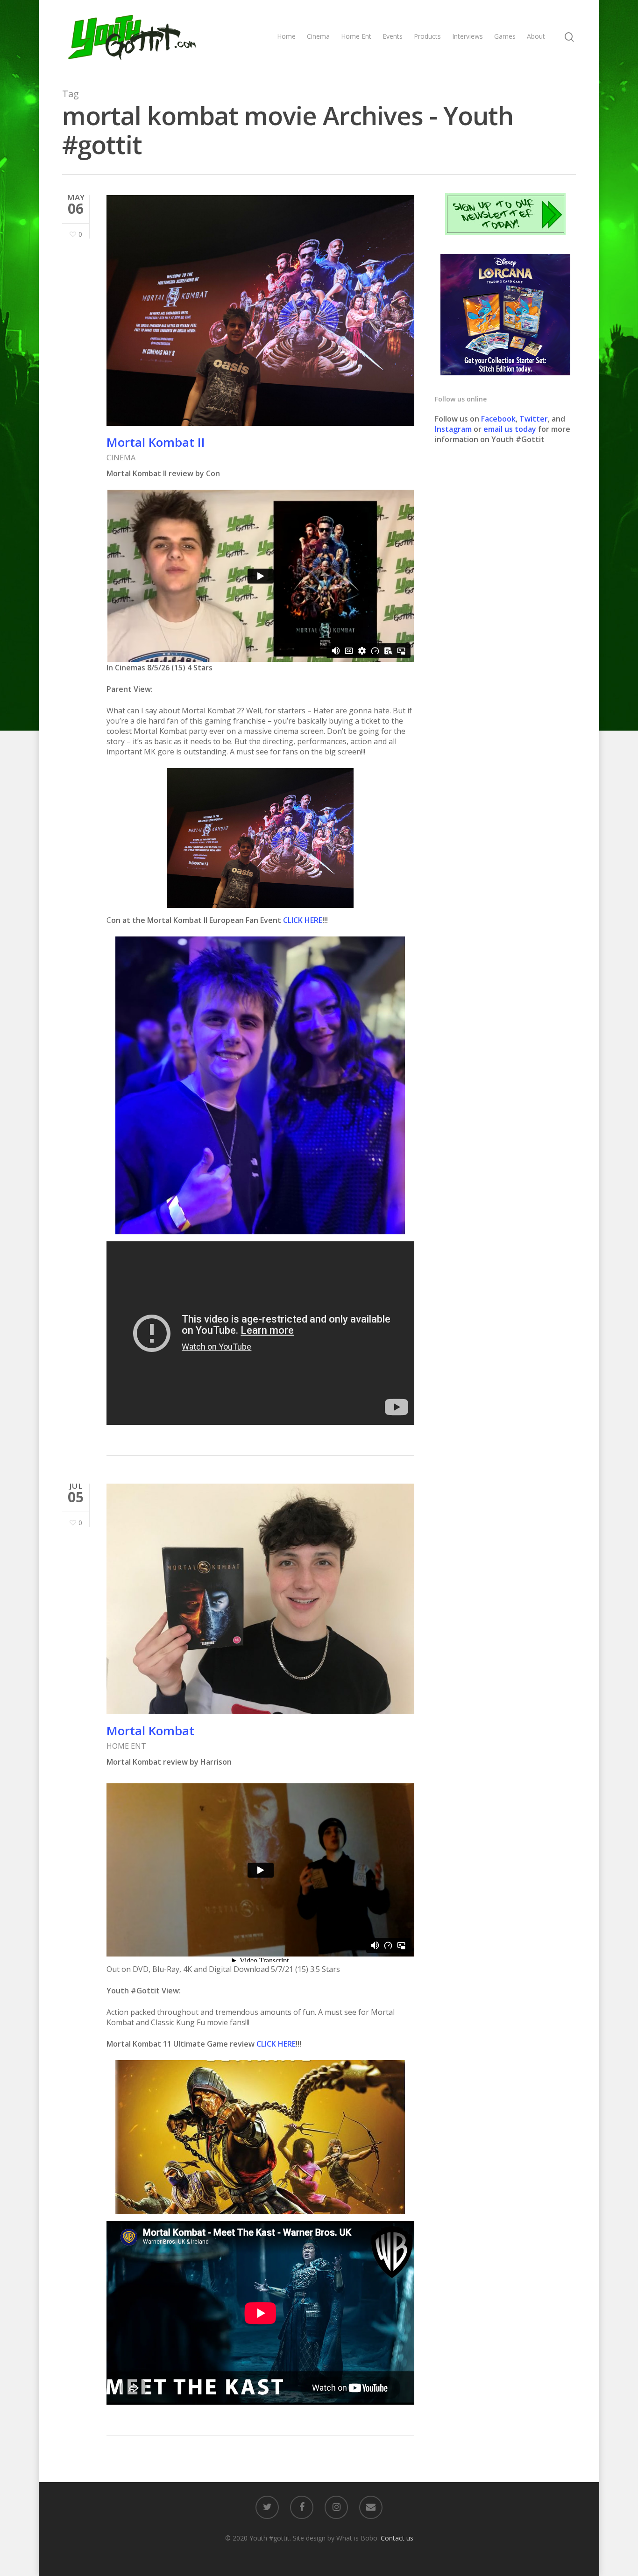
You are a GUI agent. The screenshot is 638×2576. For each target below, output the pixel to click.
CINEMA (121, 457)
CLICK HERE (303, 920)
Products (427, 36)
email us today (510, 429)
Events (393, 36)
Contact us (397, 2538)
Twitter (534, 419)
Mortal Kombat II (156, 442)
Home (286, 36)
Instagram (454, 429)
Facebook (498, 419)
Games (505, 36)
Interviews (468, 36)
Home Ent (356, 36)
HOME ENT (126, 1746)
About (536, 36)
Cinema (318, 36)
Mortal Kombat (150, 1731)
